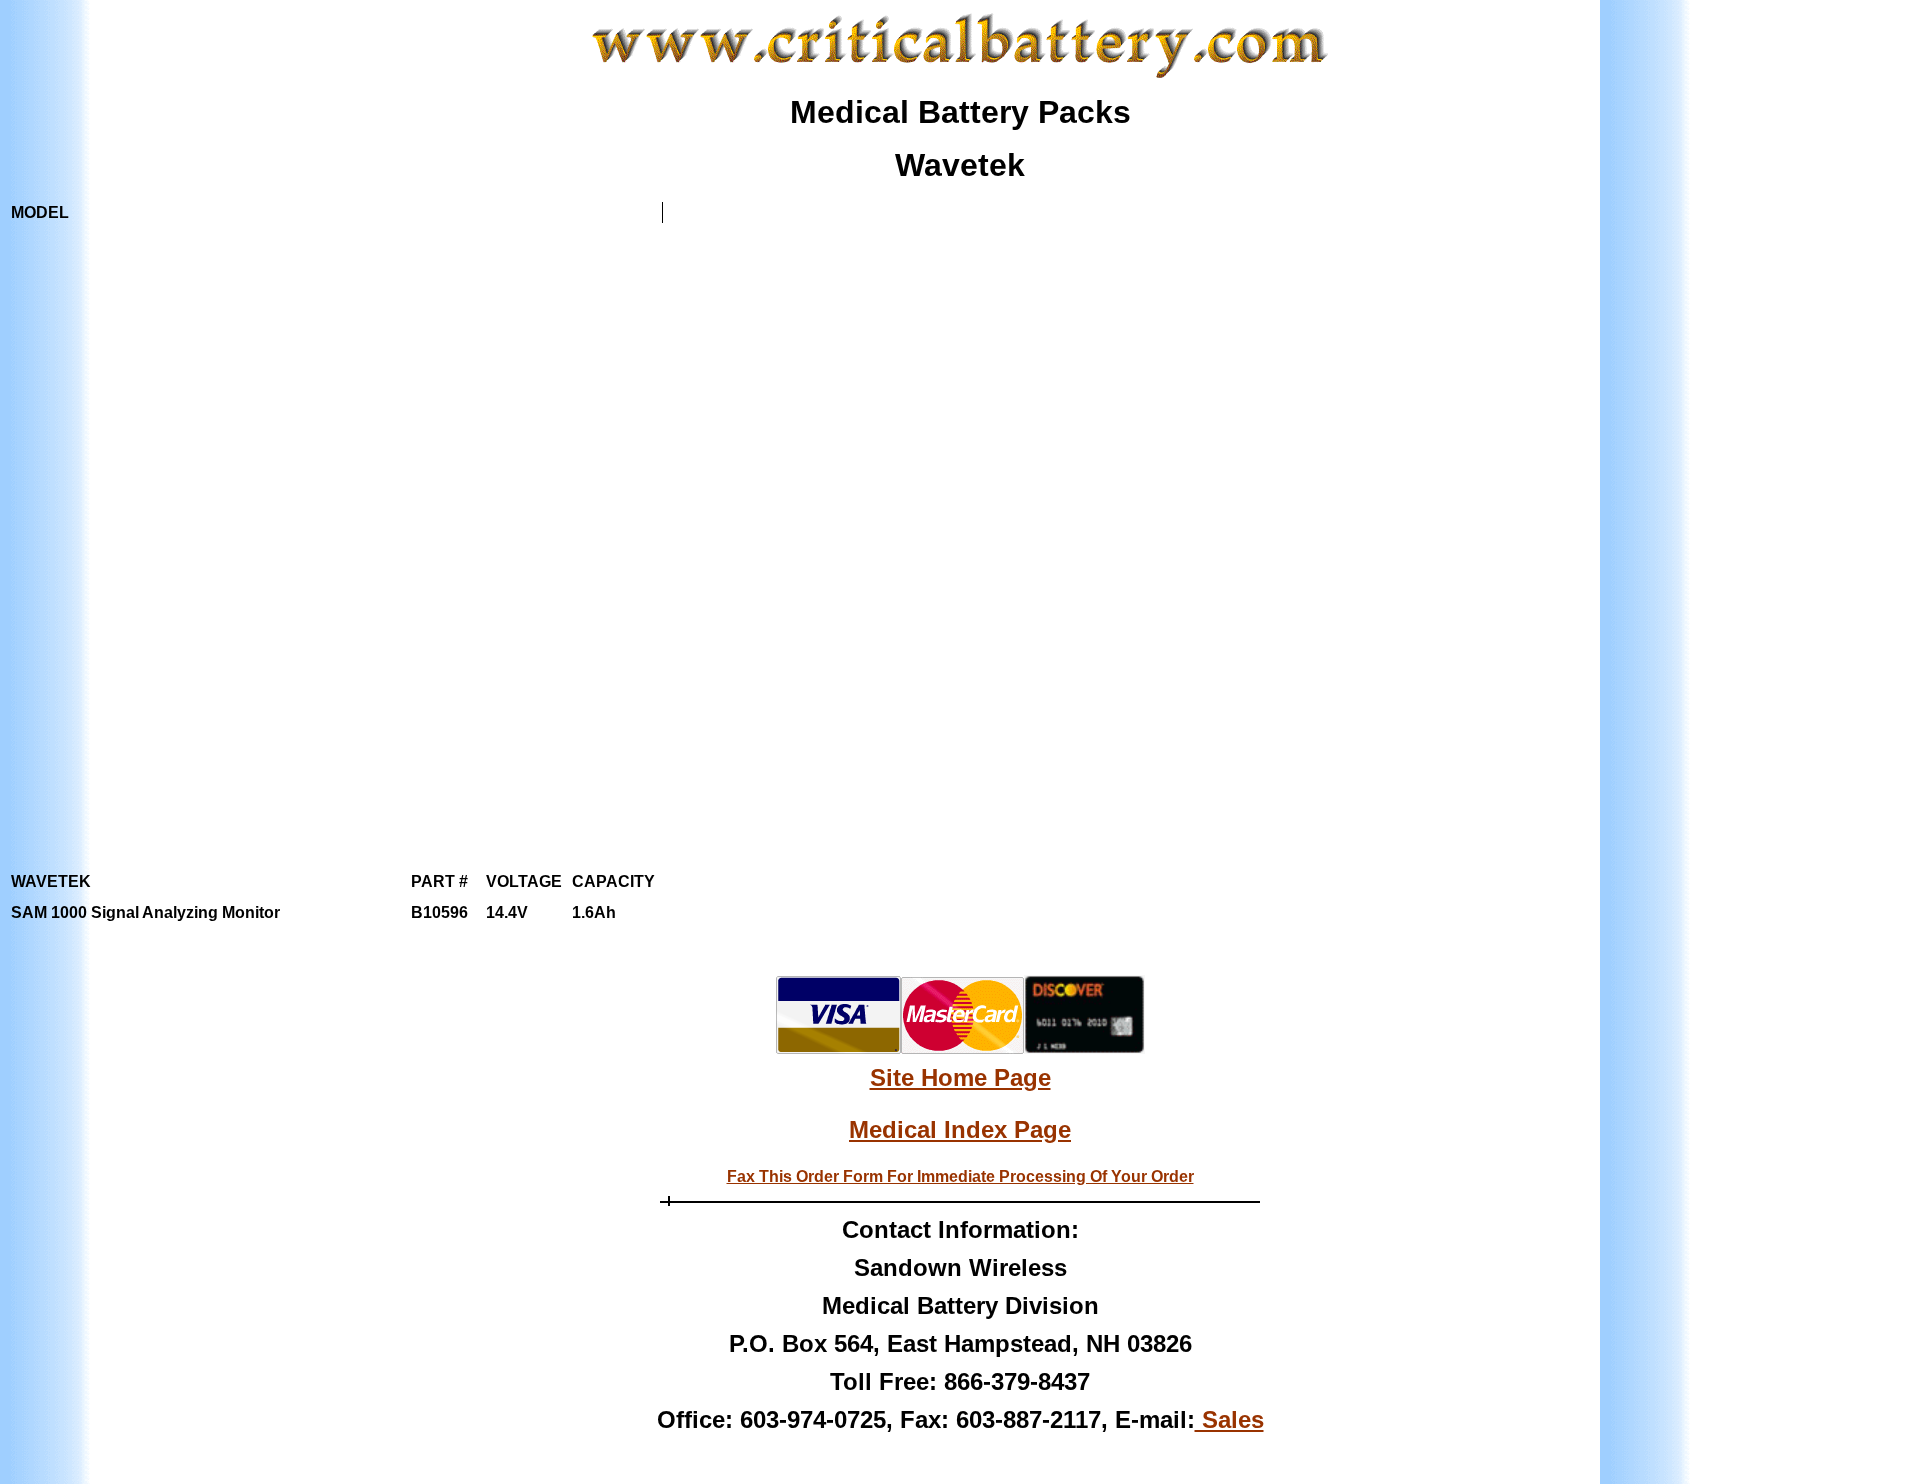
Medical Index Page (960, 1129)
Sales (1229, 1419)
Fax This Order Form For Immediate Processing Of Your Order (960, 1176)
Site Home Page (960, 1077)
